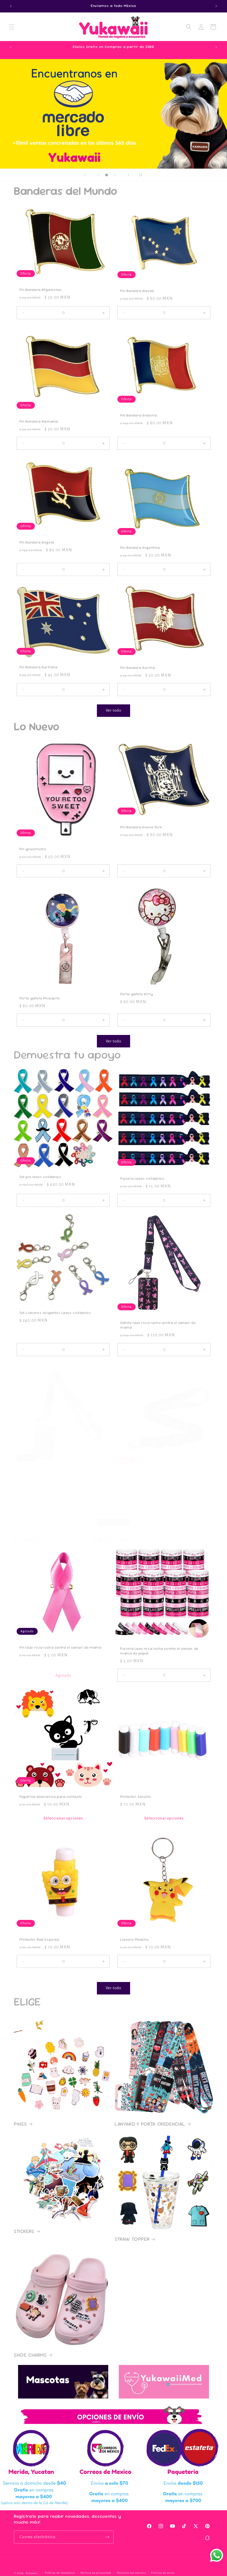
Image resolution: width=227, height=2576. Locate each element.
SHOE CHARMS (30, 2355)
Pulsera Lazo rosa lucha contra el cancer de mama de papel (159, 1651)
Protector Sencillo (136, 1797)
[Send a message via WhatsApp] (217, 2555)
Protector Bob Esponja (39, 1940)
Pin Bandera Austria (137, 668)
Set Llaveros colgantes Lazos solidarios (55, 1313)
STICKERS (24, 2231)
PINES (20, 2124)
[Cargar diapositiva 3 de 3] (115, 175)
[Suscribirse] (107, 2537)
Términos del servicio (131, 2573)
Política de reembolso (60, 2573)
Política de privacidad (96, 2573)
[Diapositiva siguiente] (128, 175)
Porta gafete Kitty (137, 994)
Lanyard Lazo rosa (137, 1477)
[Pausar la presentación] (142, 175)
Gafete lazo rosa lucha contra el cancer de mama (158, 1325)
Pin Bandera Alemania (39, 422)
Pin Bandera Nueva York (141, 827)
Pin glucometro (33, 849)
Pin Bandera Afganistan (40, 290)
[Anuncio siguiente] (216, 6)
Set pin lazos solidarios (40, 1177)
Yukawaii (32, 2573)
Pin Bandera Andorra (138, 415)
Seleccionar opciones (63, 1818)
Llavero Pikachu (134, 1940)
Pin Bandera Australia (38, 667)
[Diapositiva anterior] (85, 175)
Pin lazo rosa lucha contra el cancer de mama (60, 1648)
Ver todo (114, 710)
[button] (12, 27)
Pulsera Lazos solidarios (142, 1179)
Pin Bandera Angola (37, 543)
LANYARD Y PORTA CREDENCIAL (150, 2124)
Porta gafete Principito (40, 998)
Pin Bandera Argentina (140, 548)
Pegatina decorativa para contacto (51, 1797)
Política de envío (163, 2573)
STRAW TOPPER (132, 2239)
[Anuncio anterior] (11, 6)
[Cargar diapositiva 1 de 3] (98, 175)
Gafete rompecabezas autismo (47, 1473)
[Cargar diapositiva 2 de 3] (107, 175)
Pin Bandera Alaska (137, 291)
